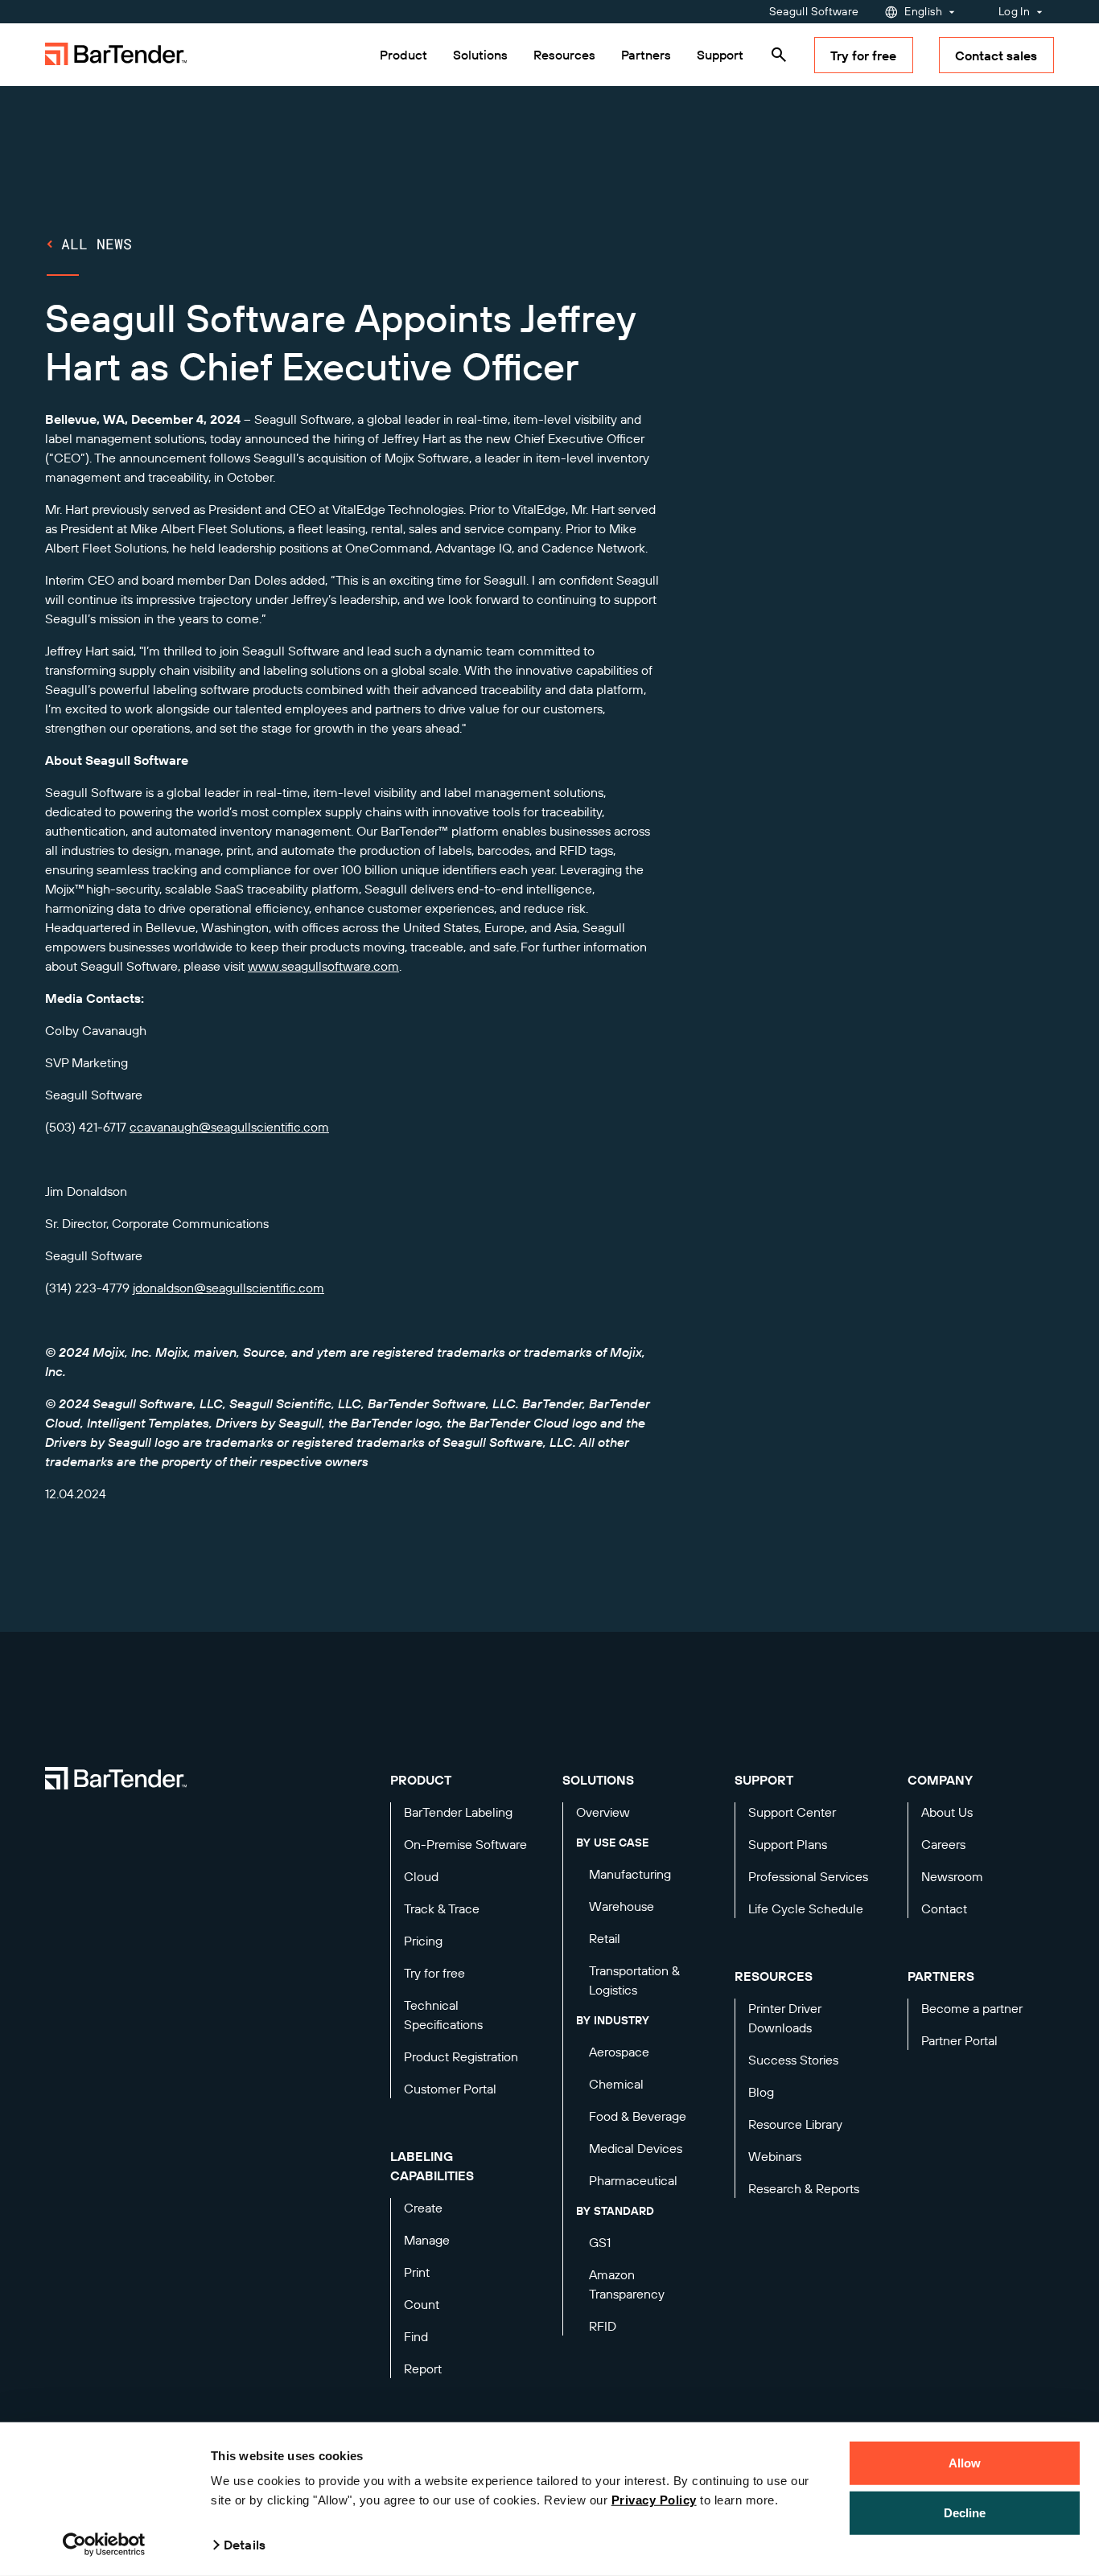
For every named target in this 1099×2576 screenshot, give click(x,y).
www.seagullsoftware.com (323, 966)
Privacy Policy (654, 2500)
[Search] (779, 55)
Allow (965, 2463)
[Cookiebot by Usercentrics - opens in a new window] (104, 2545)
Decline (965, 2512)
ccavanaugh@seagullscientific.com (229, 1127)
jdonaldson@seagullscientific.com (228, 1288)
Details (245, 2545)
